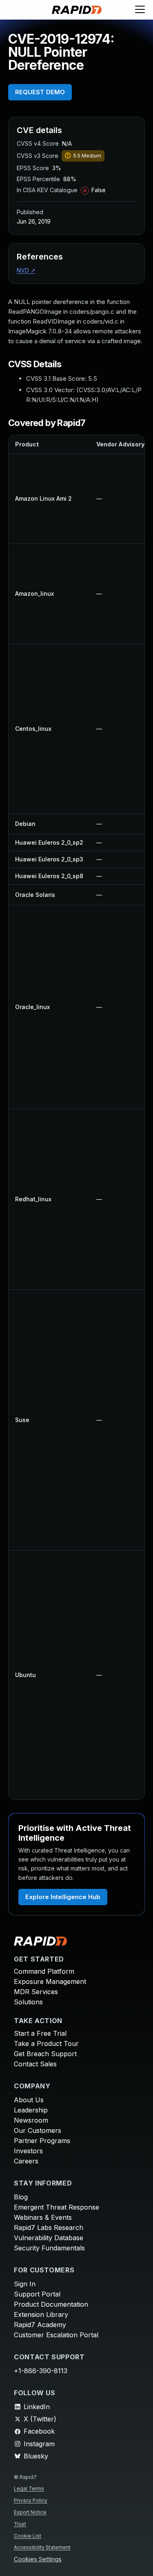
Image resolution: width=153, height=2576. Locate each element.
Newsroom (31, 2120)
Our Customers (38, 2130)
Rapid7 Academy (40, 2325)
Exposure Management (50, 1981)
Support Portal (37, 2294)
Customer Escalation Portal (56, 2335)
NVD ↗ (26, 270)
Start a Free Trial (40, 2033)
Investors (28, 2151)
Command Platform (44, 1971)
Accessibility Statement (42, 2547)
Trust (20, 2524)
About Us (29, 2100)
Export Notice (30, 2512)
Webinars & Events (43, 2217)
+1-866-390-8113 (41, 2371)
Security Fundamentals (49, 2248)
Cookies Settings (38, 2559)
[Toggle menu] (140, 10)
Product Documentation (51, 2304)
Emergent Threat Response (57, 2207)
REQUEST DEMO (40, 92)
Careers (26, 2161)
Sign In (25, 2284)
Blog (21, 2197)
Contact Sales (35, 2064)
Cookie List (28, 2536)
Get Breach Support (45, 2054)
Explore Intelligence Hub (63, 1897)
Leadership (31, 2110)
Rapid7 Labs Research (49, 2228)
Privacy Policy (31, 2500)
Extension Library (41, 2314)
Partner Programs (42, 2141)
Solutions (28, 2002)
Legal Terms (29, 2488)
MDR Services (36, 1992)
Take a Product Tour (46, 2043)
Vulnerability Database (49, 2238)
